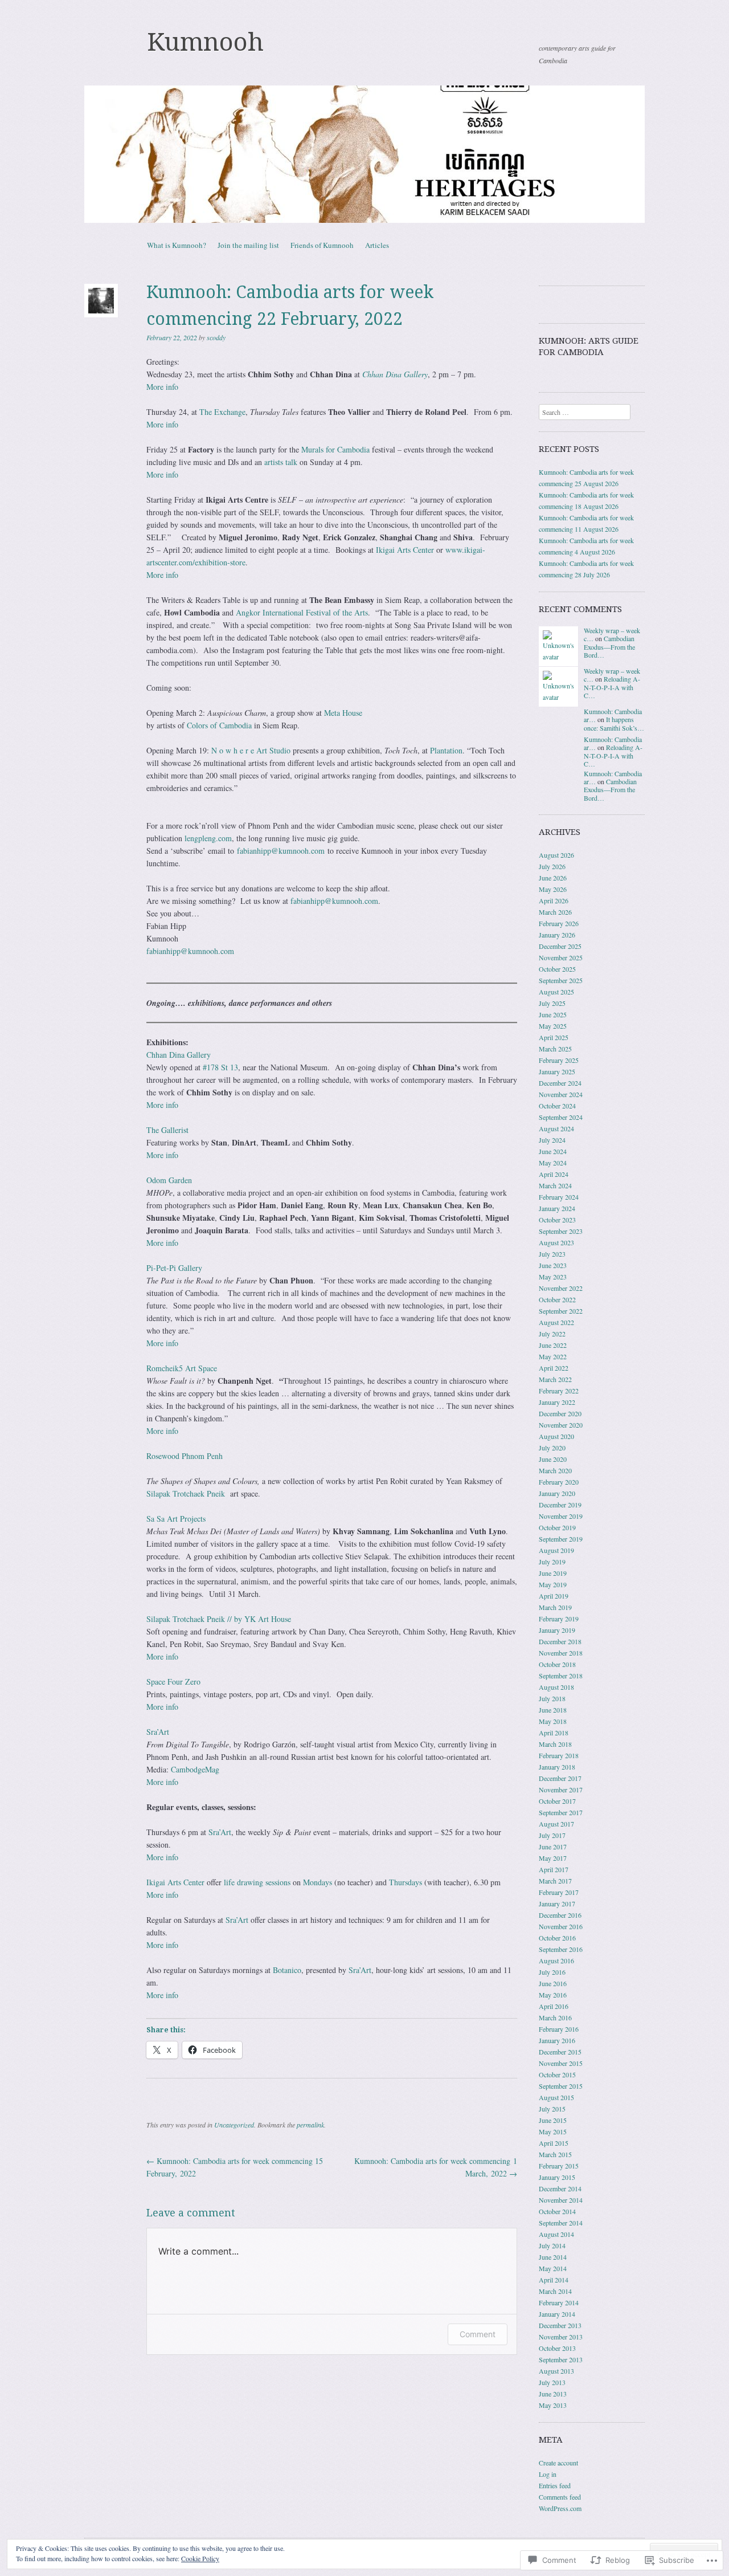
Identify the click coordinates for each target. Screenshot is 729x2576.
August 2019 (556, 1550)
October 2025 (557, 969)
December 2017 (560, 1778)
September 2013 (561, 2359)
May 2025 (553, 1026)
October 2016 (557, 1938)
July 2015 (552, 2109)
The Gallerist (167, 1130)
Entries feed (555, 2485)
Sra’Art (158, 1732)
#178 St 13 (220, 1067)
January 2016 (557, 2040)
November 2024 (561, 1094)
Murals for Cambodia (335, 449)
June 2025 (553, 1014)
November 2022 (561, 1288)
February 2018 (559, 1755)
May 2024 (553, 1163)
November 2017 (561, 1790)
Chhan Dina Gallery (179, 1055)
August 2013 (556, 2371)
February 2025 (559, 1060)
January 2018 (557, 1767)
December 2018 (560, 1641)
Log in (548, 2474)
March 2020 (555, 1470)
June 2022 (553, 1345)
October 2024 (557, 1106)
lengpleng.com (208, 838)
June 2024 (553, 1151)
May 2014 (553, 2268)
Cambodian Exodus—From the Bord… (609, 647)
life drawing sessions (257, 1882)
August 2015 (556, 2097)
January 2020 (557, 1493)
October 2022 (557, 1299)
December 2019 (560, 1505)
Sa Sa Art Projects (176, 1519)
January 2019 (557, 1630)
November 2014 (561, 2200)
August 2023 (556, 1242)
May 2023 (553, 1277)
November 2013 (561, 2337)
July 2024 (552, 1140)
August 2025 (556, 992)
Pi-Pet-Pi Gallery (174, 1268)
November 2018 (561, 1653)
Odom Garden (169, 1180)
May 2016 (553, 1995)
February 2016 (559, 2029)
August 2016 (556, 1960)
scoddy (216, 337)
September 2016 (561, 1949)
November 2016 (561, 1926)
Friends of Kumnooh (322, 245)
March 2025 (555, 1049)
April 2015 (554, 2143)
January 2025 (557, 1071)
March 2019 (555, 1607)
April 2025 (554, 1037)
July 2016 (552, 1972)
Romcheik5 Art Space (182, 1368)
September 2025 (561, 980)
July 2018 (552, 1698)
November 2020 (561, 1425)
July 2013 (552, 2382)
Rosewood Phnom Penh (185, 1456)
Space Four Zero (173, 1682)
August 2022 (556, 1322)
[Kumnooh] (364, 154)
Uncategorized (234, 2125)
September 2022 (561, 1311)
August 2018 (556, 1687)
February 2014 (559, 2302)
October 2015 (557, 2074)
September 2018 (561, 1676)
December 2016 (560, 1915)
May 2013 (553, 2405)
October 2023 (557, 1220)
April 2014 (554, 2280)
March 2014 (555, 2291)
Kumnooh (205, 42)
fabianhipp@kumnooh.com (281, 851)
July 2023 (552, 1254)
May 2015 (553, 2131)
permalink (310, 2125)
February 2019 (559, 1619)
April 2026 (554, 900)
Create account (558, 2463)
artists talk (281, 462)
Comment (478, 2334)
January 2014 (557, 2314)
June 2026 (553, 878)
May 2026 (553, 889)
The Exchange (222, 412)
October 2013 (557, 2348)
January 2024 (557, 1208)
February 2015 (559, 2166)
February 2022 (559, 1391)
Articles (377, 245)
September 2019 (561, 1539)
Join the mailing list (248, 245)
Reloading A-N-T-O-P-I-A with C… (612, 687)
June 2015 (553, 2120)
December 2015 (560, 2052)
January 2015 (557, 2177)
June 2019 (553, 1573)
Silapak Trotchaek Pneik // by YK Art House (219, 1619)
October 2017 (557, 1801)
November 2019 (561, 1516)
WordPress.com (560, 2508)
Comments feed (560, 2497)
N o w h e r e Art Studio (251, 750)
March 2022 (555, 1379)
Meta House (343, 713)
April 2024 (554, 1174)
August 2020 (556, 1436)
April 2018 (554, 1733)
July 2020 (552, 1448)
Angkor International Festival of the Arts (302, 612)
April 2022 (554, 1368)
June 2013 (553, 2394)
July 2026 (552, 866)
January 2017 (557, 1904)
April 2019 (554, 1596)
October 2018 (557, 1664)
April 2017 (554, 1869)
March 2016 (555, 2017)
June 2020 (553, 1459)
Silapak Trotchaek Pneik (186, 1493)
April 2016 (554, 2006)
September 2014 (561, 2223)
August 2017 (556, 1824)
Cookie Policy (200, 2558)
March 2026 (555, 912)
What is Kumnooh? (177, 245)
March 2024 (555, 1185)
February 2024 (559, 1197)
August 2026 (556, 855)
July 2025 (552, 1003)
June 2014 (553, 2257)
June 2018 (553, 1710)
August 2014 (556, 2234)
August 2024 (556, 1128)
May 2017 (553, 1858)
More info (162, 387)
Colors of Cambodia (219, 725)
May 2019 (553, 1584)
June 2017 (553, 1847)
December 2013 (560, 2325)
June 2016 (553, 1983)
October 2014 (557, 2211)
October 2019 (557, 1527)
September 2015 (561, 2086)
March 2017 (555, 1881)
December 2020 (560, 1413)
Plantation (446, 750)
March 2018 (555, 1744)
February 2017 (559, 1892)
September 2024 (561, 1117)
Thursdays (406, 1882)
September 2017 (561, 1812)
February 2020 (559, 1482)
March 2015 (555, 2154)
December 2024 (560, 1083)
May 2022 (553, 1356)
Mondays (318, 1882)
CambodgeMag (195, 1769)
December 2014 (560, 2188)
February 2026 (559, 923)
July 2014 (552, 2245)
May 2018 (553, 1721)
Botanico (287, 1970)
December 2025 (560, 946)
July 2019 (552, 1562)
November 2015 (561, 2063)
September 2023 (561, 1231)
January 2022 (557, 1402)
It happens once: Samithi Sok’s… (614, 723)
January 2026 (557, 935)
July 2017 (552, 1835)
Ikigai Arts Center (405, 550)
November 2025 (561, 957)
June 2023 (553, 1265)
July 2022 (552, 1334)
